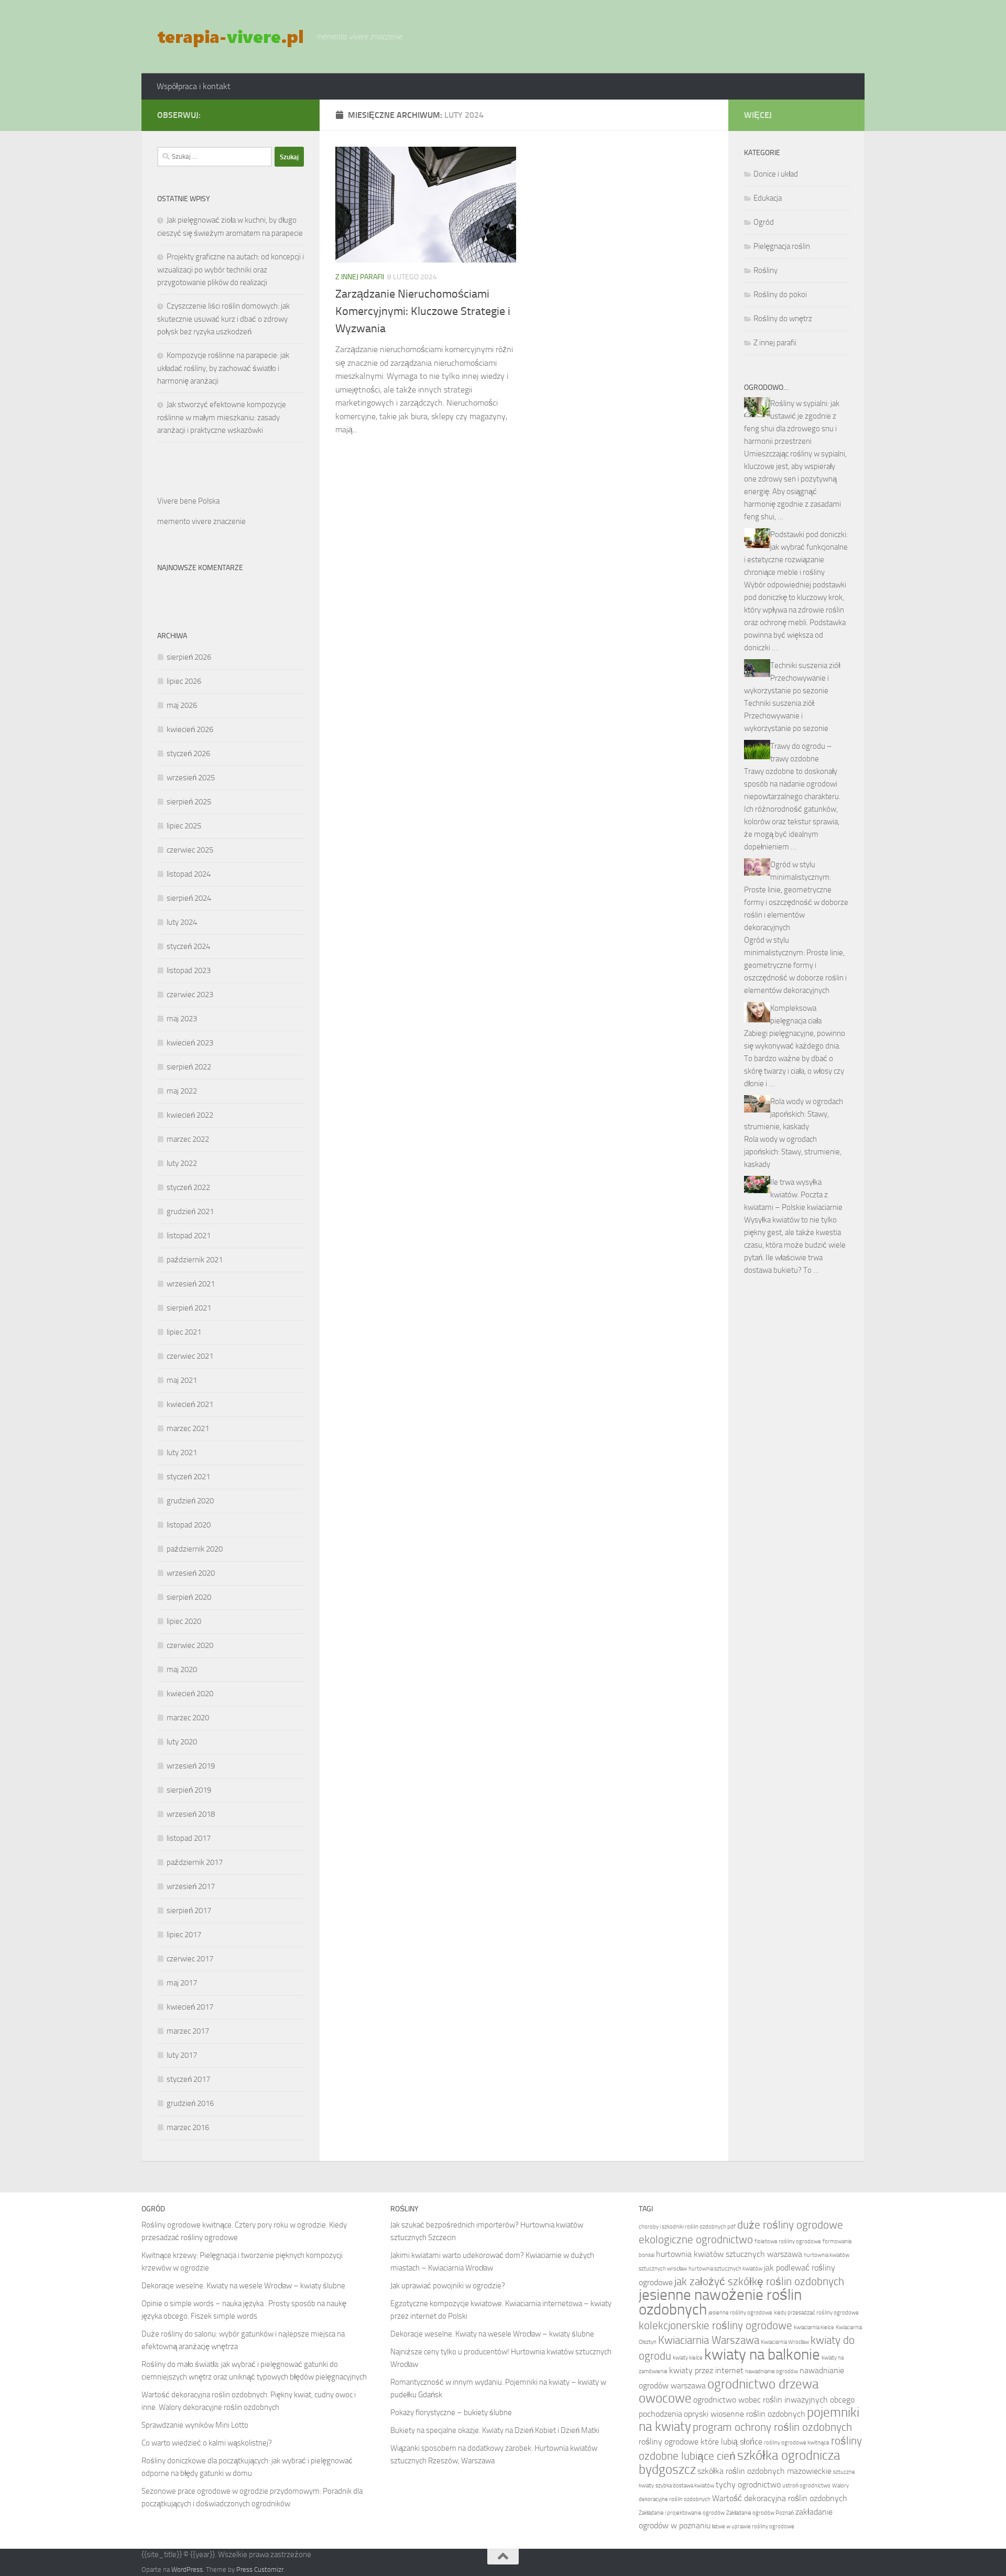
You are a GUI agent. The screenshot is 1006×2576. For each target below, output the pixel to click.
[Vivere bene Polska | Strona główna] (231, 37)
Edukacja (768, 198)
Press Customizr (260, 2569)
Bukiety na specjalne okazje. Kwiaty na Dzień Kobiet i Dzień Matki (495, 2430)
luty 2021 (182, 1453)
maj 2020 (182, 1669)
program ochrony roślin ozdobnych (772, 2427)
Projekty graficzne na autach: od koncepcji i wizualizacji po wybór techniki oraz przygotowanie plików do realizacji (231, 270)
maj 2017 (182, 1983)
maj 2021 (182, 1380)
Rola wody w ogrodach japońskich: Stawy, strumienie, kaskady (794, 1114)
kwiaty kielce (688, 2358)
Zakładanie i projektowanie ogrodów (682, 2513)
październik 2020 (195, 1549)
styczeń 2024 (188, 946)
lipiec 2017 (184, 1935)
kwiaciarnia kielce (814, 2327)
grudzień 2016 (190, 2103)
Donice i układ (776, 174)
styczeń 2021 (188, 1477)
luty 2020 (182, 1742)
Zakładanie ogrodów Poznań (760, 2513)
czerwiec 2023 (190, 995)
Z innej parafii (360, 277)
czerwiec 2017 (190, 1959)
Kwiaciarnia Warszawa (709, 2340)
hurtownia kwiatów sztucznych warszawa (729, 2254)
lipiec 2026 (184, 681)
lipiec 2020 (184, 1621)
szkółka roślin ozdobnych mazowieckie (764, 2471)
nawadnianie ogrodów (772, 2371)
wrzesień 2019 (191, 1766)
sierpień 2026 (189, 657)
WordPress (187, 2569)
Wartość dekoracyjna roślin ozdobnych (780, 2498)
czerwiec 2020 (190, 1645)
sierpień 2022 (189, 1067)
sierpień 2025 (189, 802)
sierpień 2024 (189, 898)
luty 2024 (182, 922)
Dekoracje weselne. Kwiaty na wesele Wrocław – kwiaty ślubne (243, 2286)
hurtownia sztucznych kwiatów (725, 2269)
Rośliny (766, 270)
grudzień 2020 (190, 1501)
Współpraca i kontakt (194, 86)
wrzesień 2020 (191, 1573)
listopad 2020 (189, 1525)
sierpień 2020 (189, 1597)
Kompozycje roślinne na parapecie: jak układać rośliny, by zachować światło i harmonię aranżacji (223, 368)
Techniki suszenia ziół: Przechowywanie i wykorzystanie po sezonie (793, 678)
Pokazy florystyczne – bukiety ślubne (451, 2413)
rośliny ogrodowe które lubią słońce (701, 2442)
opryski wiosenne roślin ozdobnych (745, 2414)
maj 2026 (182, 705)
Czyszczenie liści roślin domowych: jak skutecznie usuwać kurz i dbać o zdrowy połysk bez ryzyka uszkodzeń (223, 319)
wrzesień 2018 (191, 1814)
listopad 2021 (189, 1236)
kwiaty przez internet (706, 2370)
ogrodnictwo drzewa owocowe (729, 2391)
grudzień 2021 (190, 1211)
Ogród (764, 222)
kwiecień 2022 (190, 1115)
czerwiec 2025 (190, 850)
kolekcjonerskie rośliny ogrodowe (715, 2325)
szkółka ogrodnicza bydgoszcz (739, 2462)
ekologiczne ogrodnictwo (696, 2239)
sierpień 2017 (189, 1911)
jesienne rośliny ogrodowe (740, 2313)
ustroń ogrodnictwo (806, 2486)
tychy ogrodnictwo (748, 2485)
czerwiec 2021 (190, 1356)
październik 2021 (195, 1260)
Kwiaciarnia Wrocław (785, 2342)
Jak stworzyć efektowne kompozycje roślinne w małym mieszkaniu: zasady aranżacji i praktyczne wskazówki (222, 417)
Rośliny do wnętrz (783, 319)
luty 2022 (182, 1163)
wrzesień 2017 (191, 1886)
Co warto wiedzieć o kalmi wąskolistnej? (207, 2443)
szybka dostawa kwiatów (685, 2486)
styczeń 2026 (188, 754)
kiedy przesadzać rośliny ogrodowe (816, 2313)
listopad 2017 (189, 1838)
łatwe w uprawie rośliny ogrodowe (753, 2526)
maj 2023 (182, 1019)
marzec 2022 (188, 1139)
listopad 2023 (189, 970)
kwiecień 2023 (190, 1043)
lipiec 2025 (184, 826)
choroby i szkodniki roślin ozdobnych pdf (687, 2227)
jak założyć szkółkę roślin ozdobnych (759, 2281)
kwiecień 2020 (190, 1694)
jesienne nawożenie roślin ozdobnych (720, 2302)
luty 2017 (182, 2055)
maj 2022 (182, 1091)
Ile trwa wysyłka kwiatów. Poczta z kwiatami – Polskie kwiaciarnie (793, 1195)
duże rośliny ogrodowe (790, 2225)
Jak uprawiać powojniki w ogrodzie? (448, 2286)
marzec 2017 (188, 2031)
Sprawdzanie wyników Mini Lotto (195, 2425)
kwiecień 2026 (190, 729)
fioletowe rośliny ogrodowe (788, 2241)
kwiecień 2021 (190, 1404)
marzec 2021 (188, 1428)
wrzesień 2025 (191, 778)
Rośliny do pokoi (780, 294)
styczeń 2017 (188, 2079)
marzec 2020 (188, 1718)
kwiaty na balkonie (762, 2355)
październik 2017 (195, 1862)
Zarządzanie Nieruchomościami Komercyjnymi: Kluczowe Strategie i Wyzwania (423, 311)
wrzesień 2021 (191, 1284)
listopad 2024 (189, 874)
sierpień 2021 (189, 1308)
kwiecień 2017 (190, 2007)
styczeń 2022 (188, 1187)
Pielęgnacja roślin (782, 246)
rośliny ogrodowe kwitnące (797, 2443)
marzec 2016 (188, 2127)
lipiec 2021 (184, 1332)
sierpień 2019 (189, 1790)
